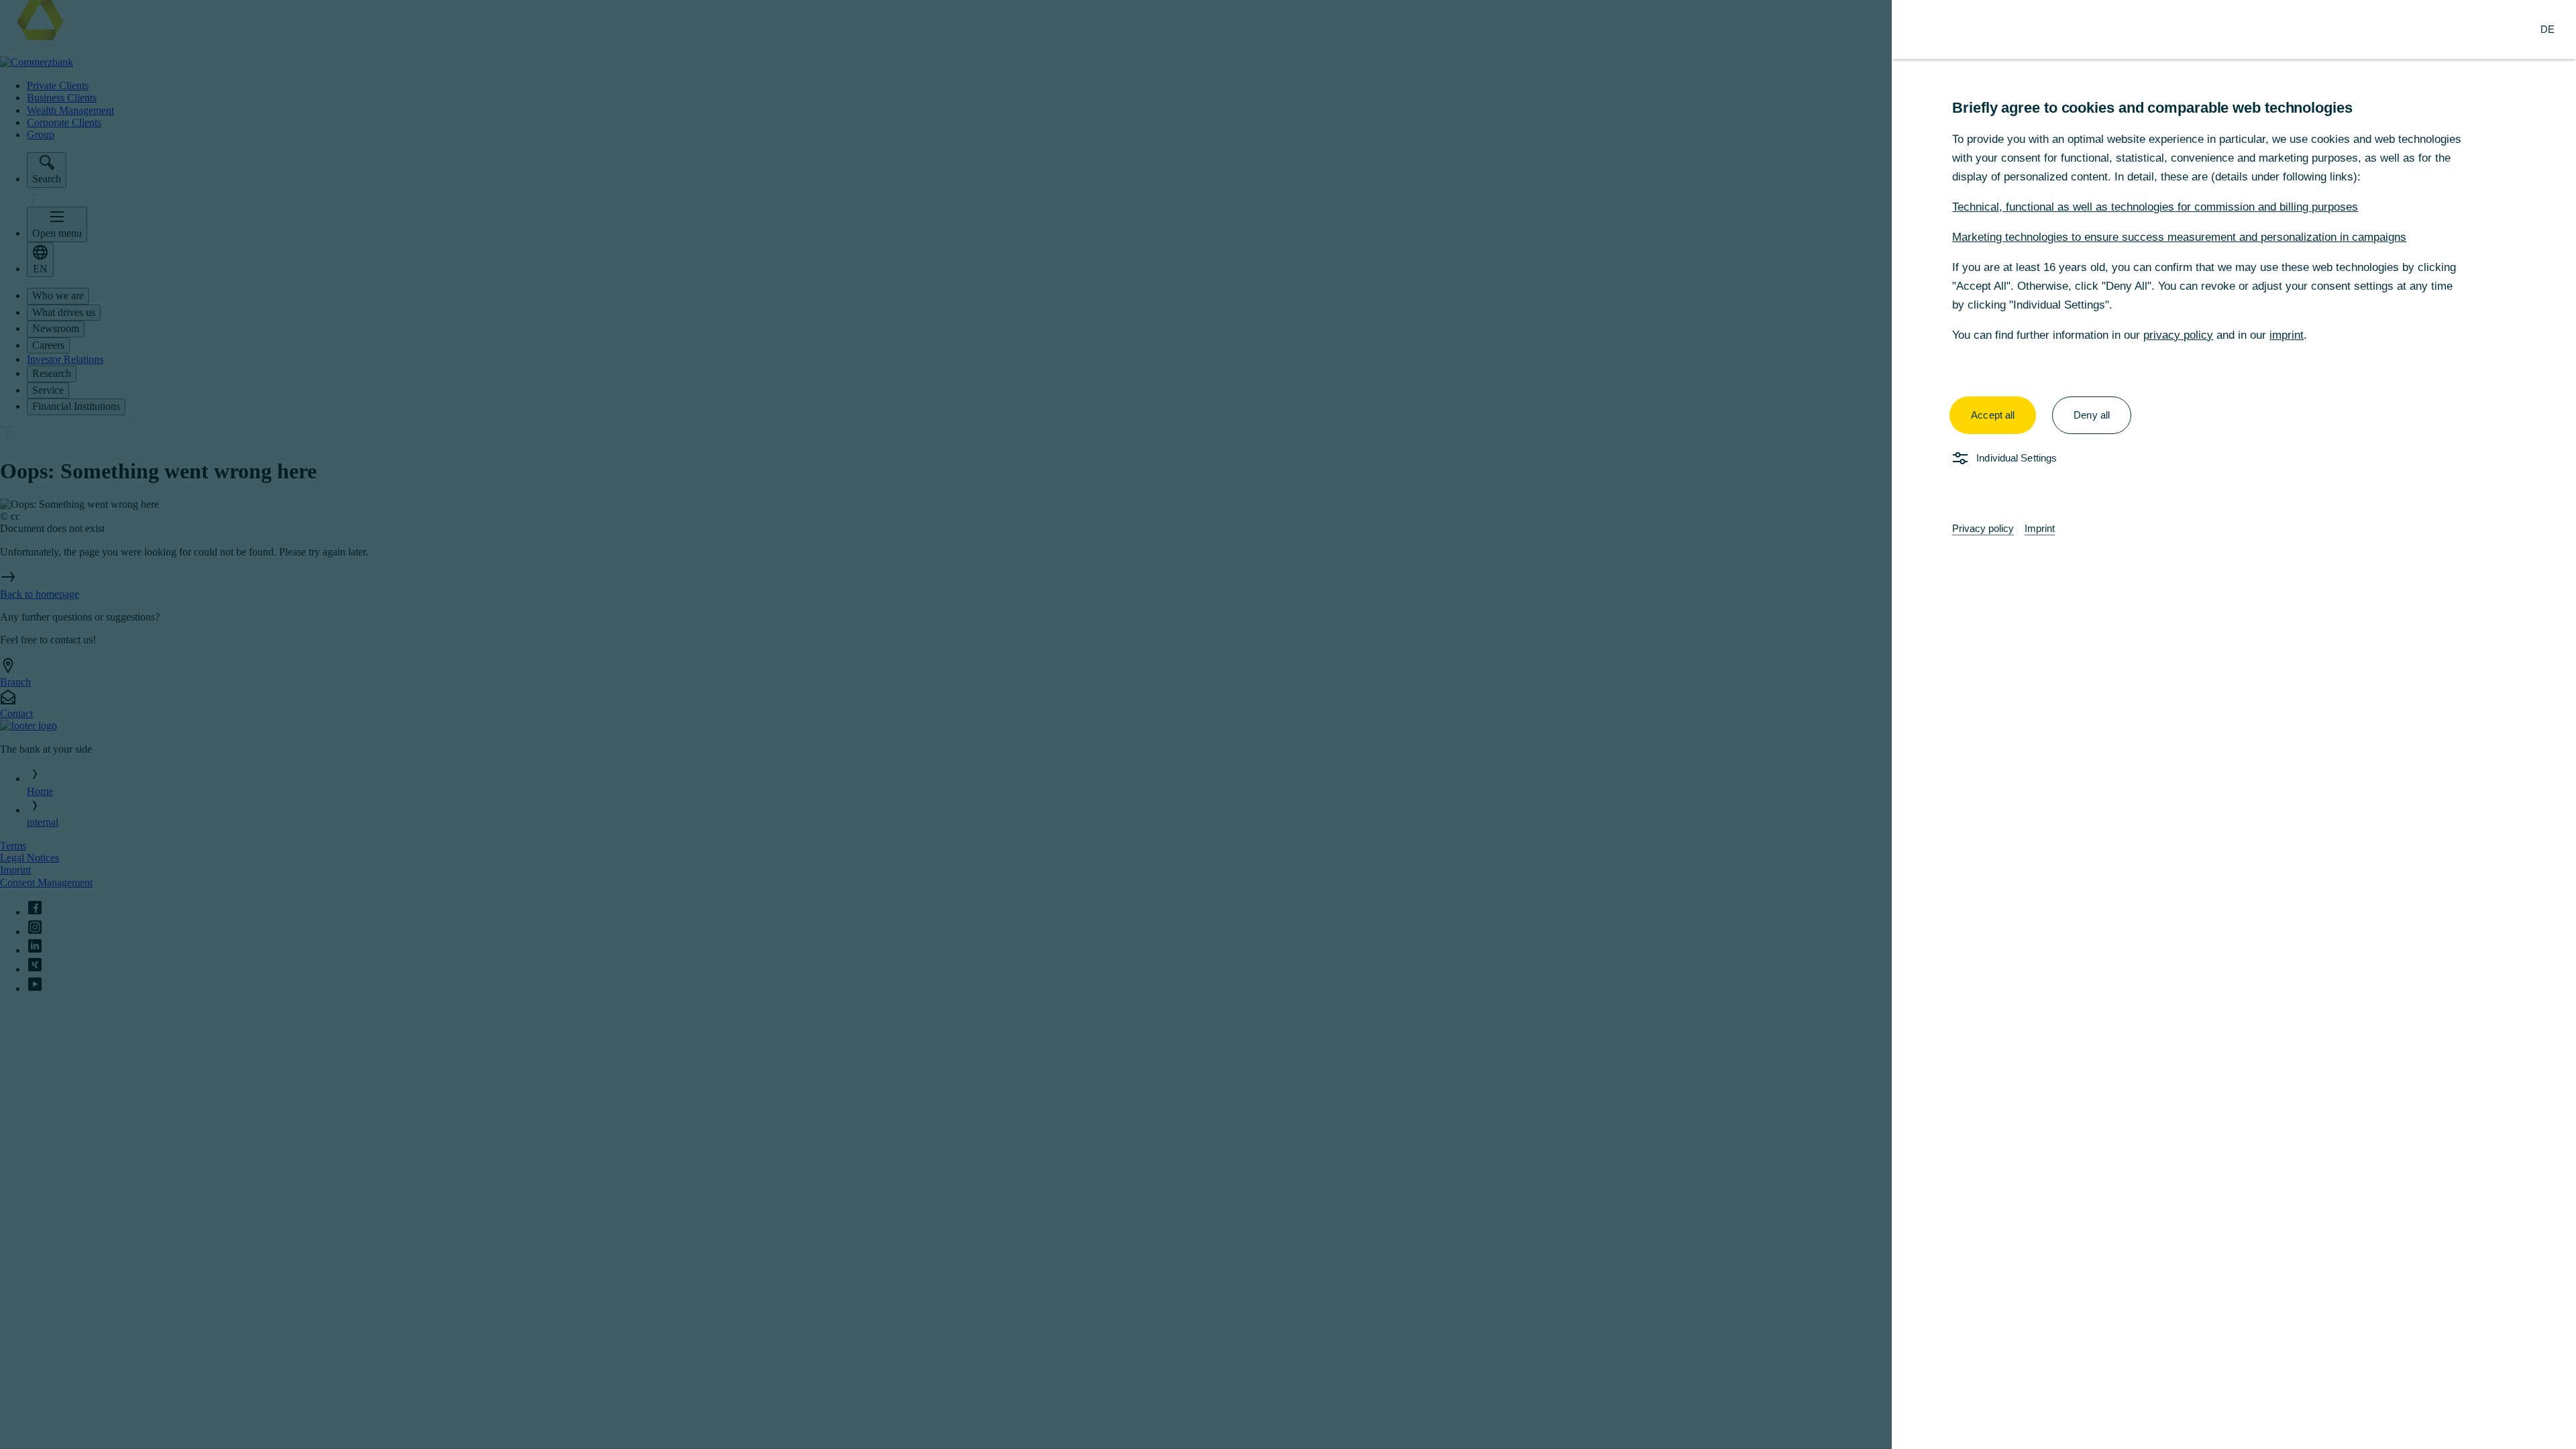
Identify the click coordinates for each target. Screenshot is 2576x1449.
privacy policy (2178, 335)
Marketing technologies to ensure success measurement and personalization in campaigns (2179, 237)
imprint (2287, 335)
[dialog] (1288, 724)
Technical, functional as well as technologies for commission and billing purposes (2155, 207)
